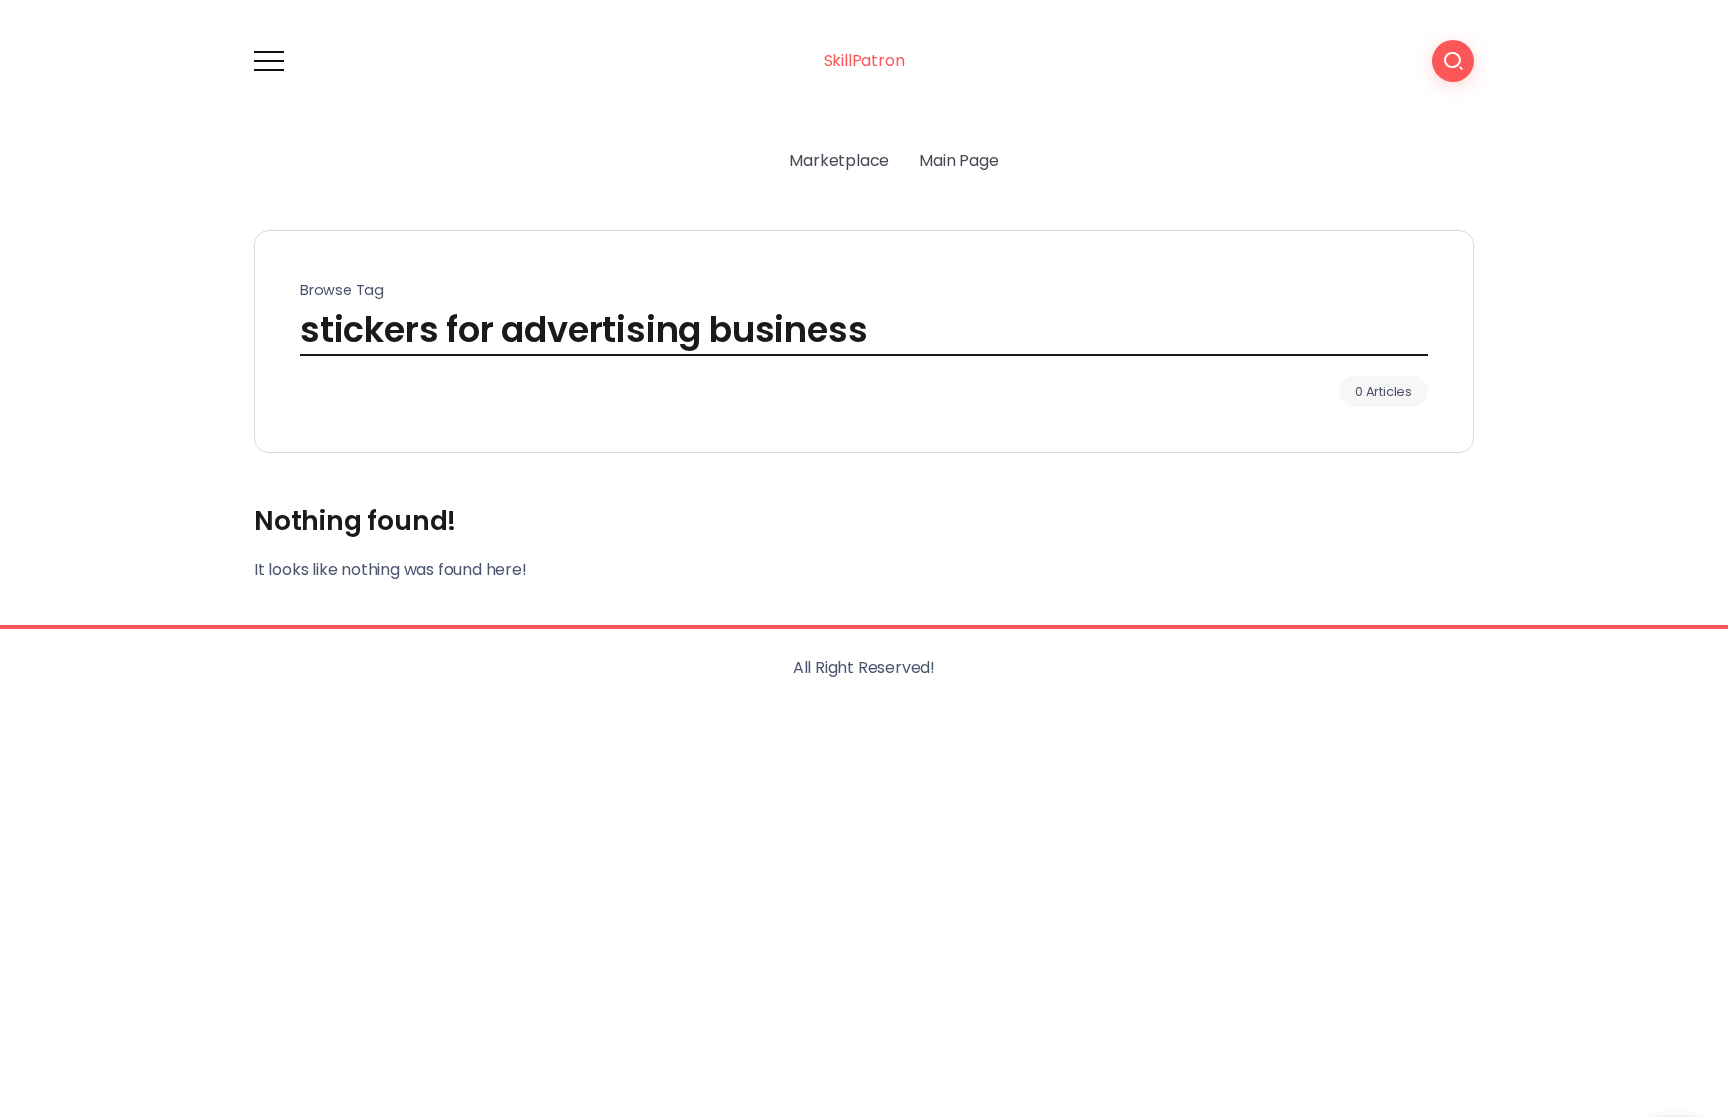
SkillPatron (864, 60)
